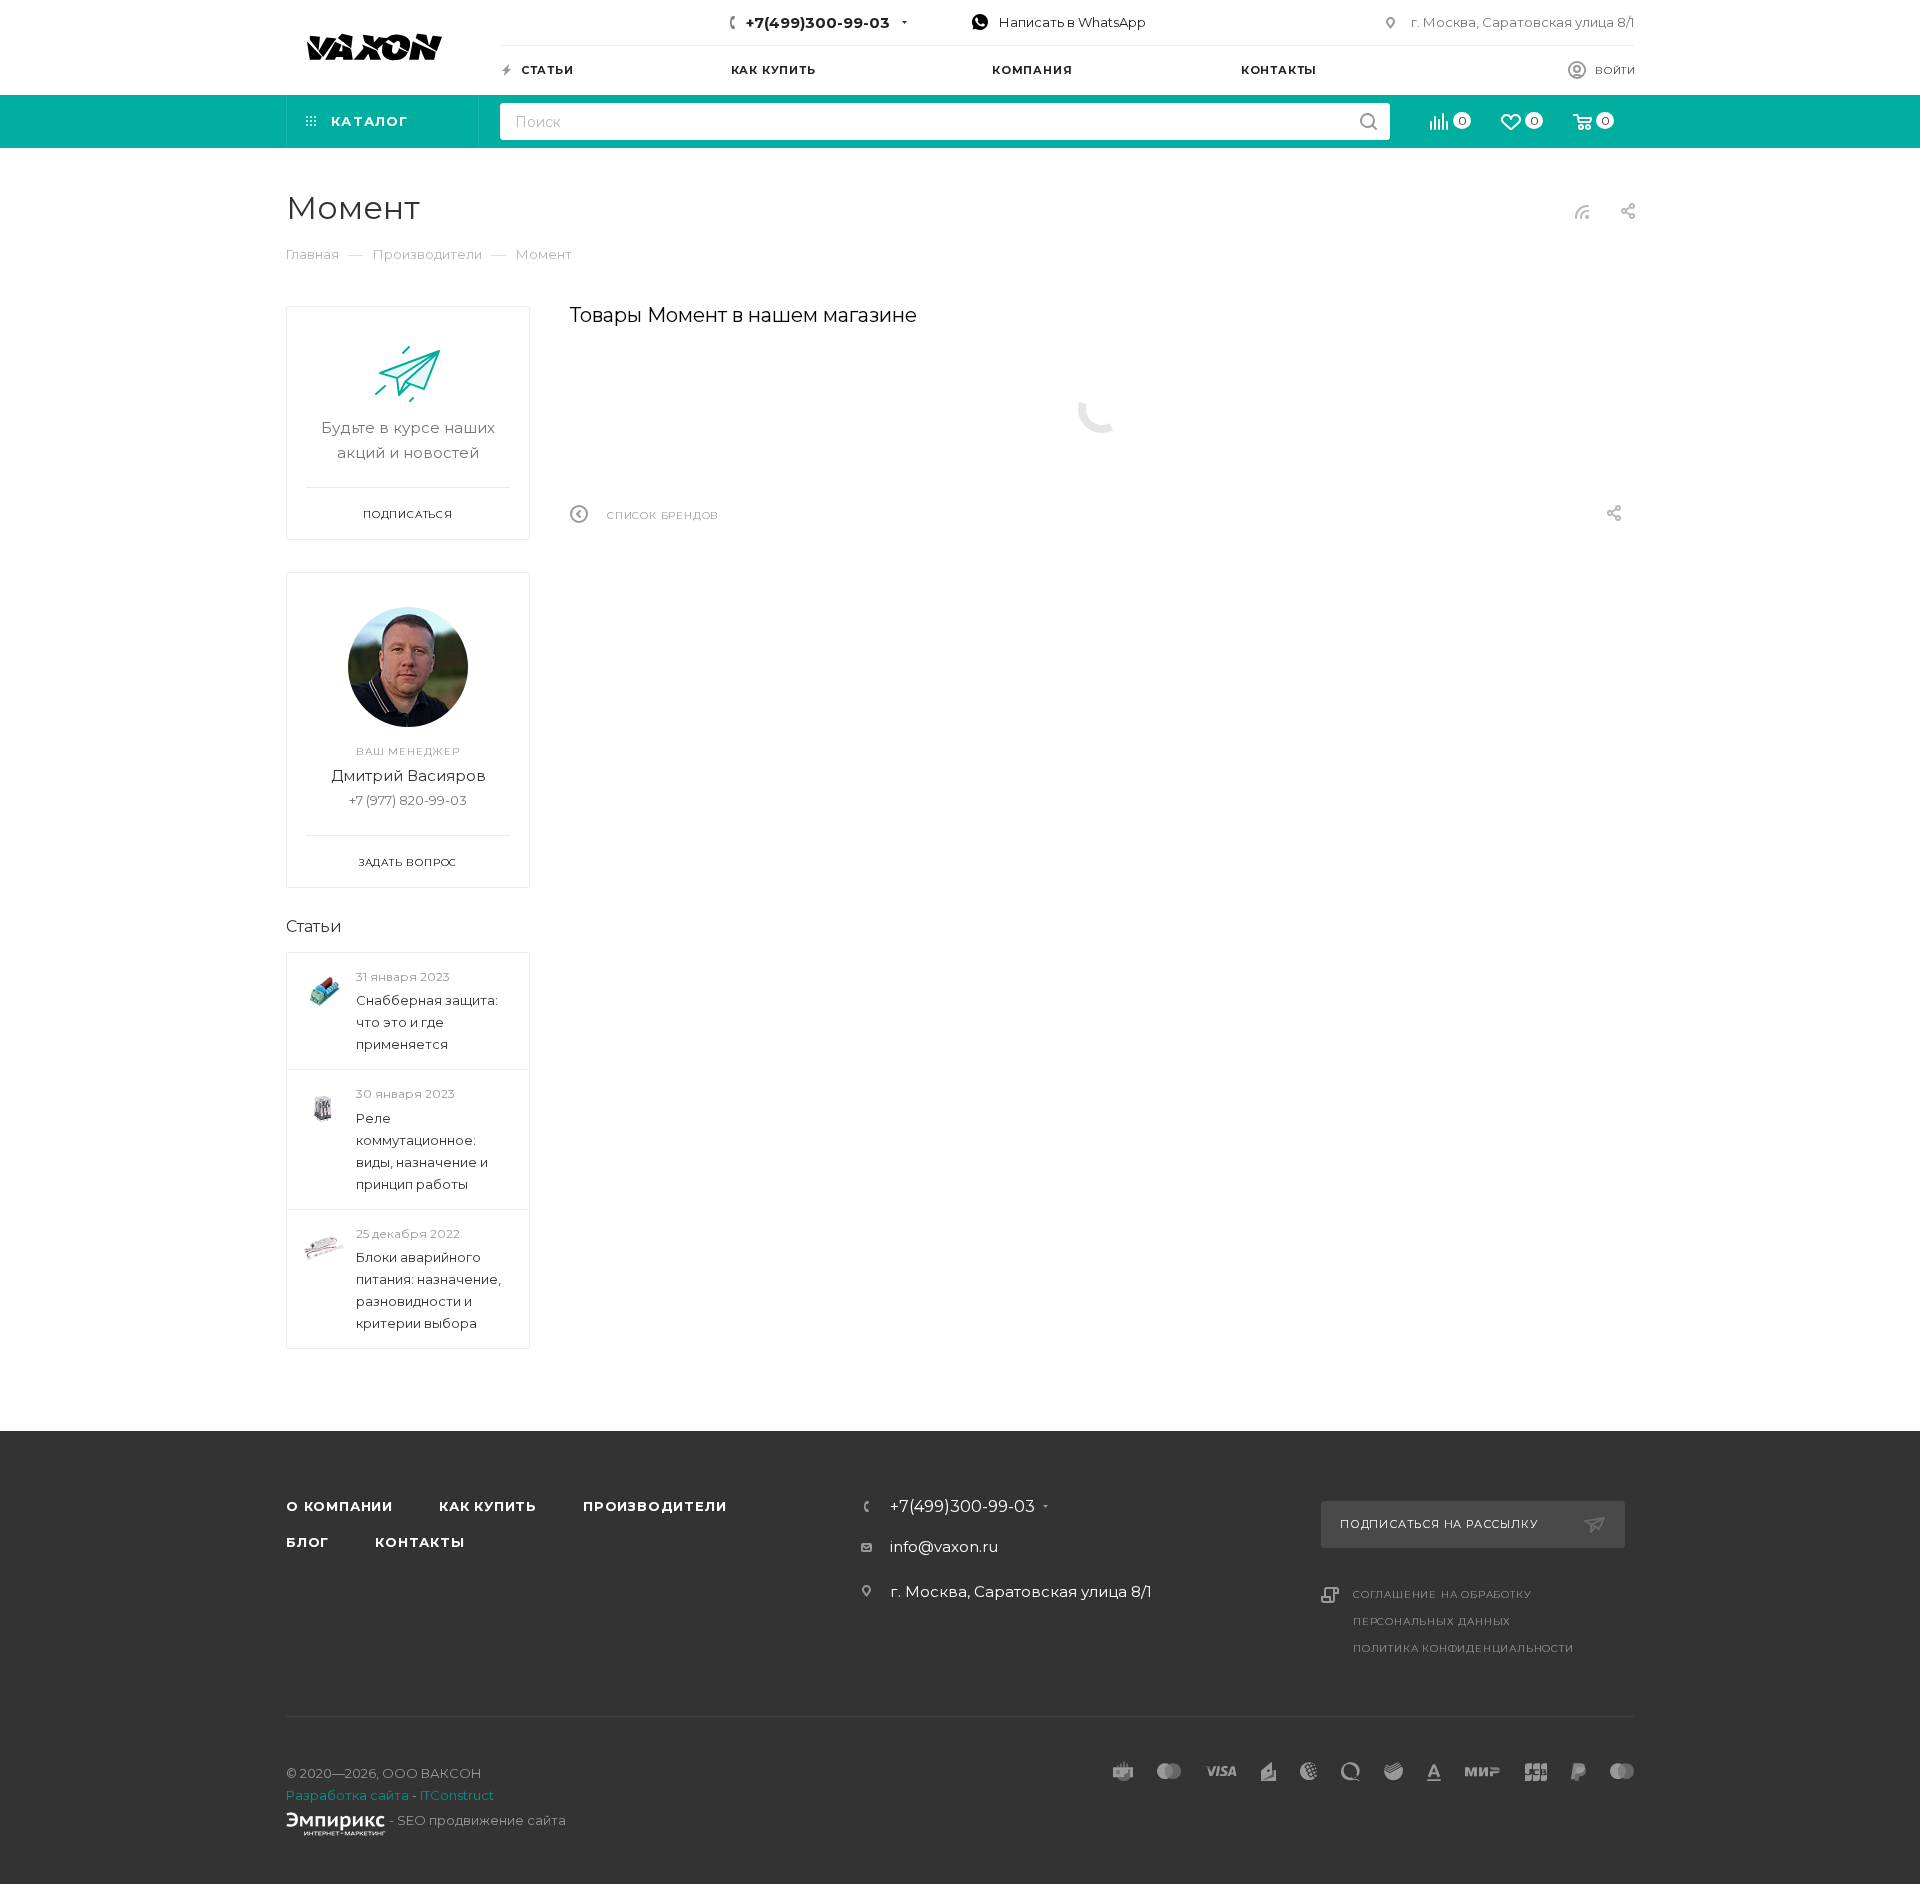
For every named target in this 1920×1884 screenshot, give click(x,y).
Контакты (419, 1542)
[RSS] (1582, 211)
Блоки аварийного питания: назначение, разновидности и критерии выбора (428, 1290)
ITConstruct (457, 1795)
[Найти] (1368, 121)
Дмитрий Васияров (408, 775)
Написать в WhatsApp (1071, 22)
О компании (339, 1506)
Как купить (488, 1506)
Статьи (314, 926)
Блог (307, 1542)
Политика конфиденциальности (1463, 1648)
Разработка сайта (347, 1795)
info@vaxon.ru (944, 1546)
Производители (654, 1506)
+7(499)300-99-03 (818, 22)
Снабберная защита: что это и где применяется (427, 1022)
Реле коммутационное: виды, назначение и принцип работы (422, 1151)
